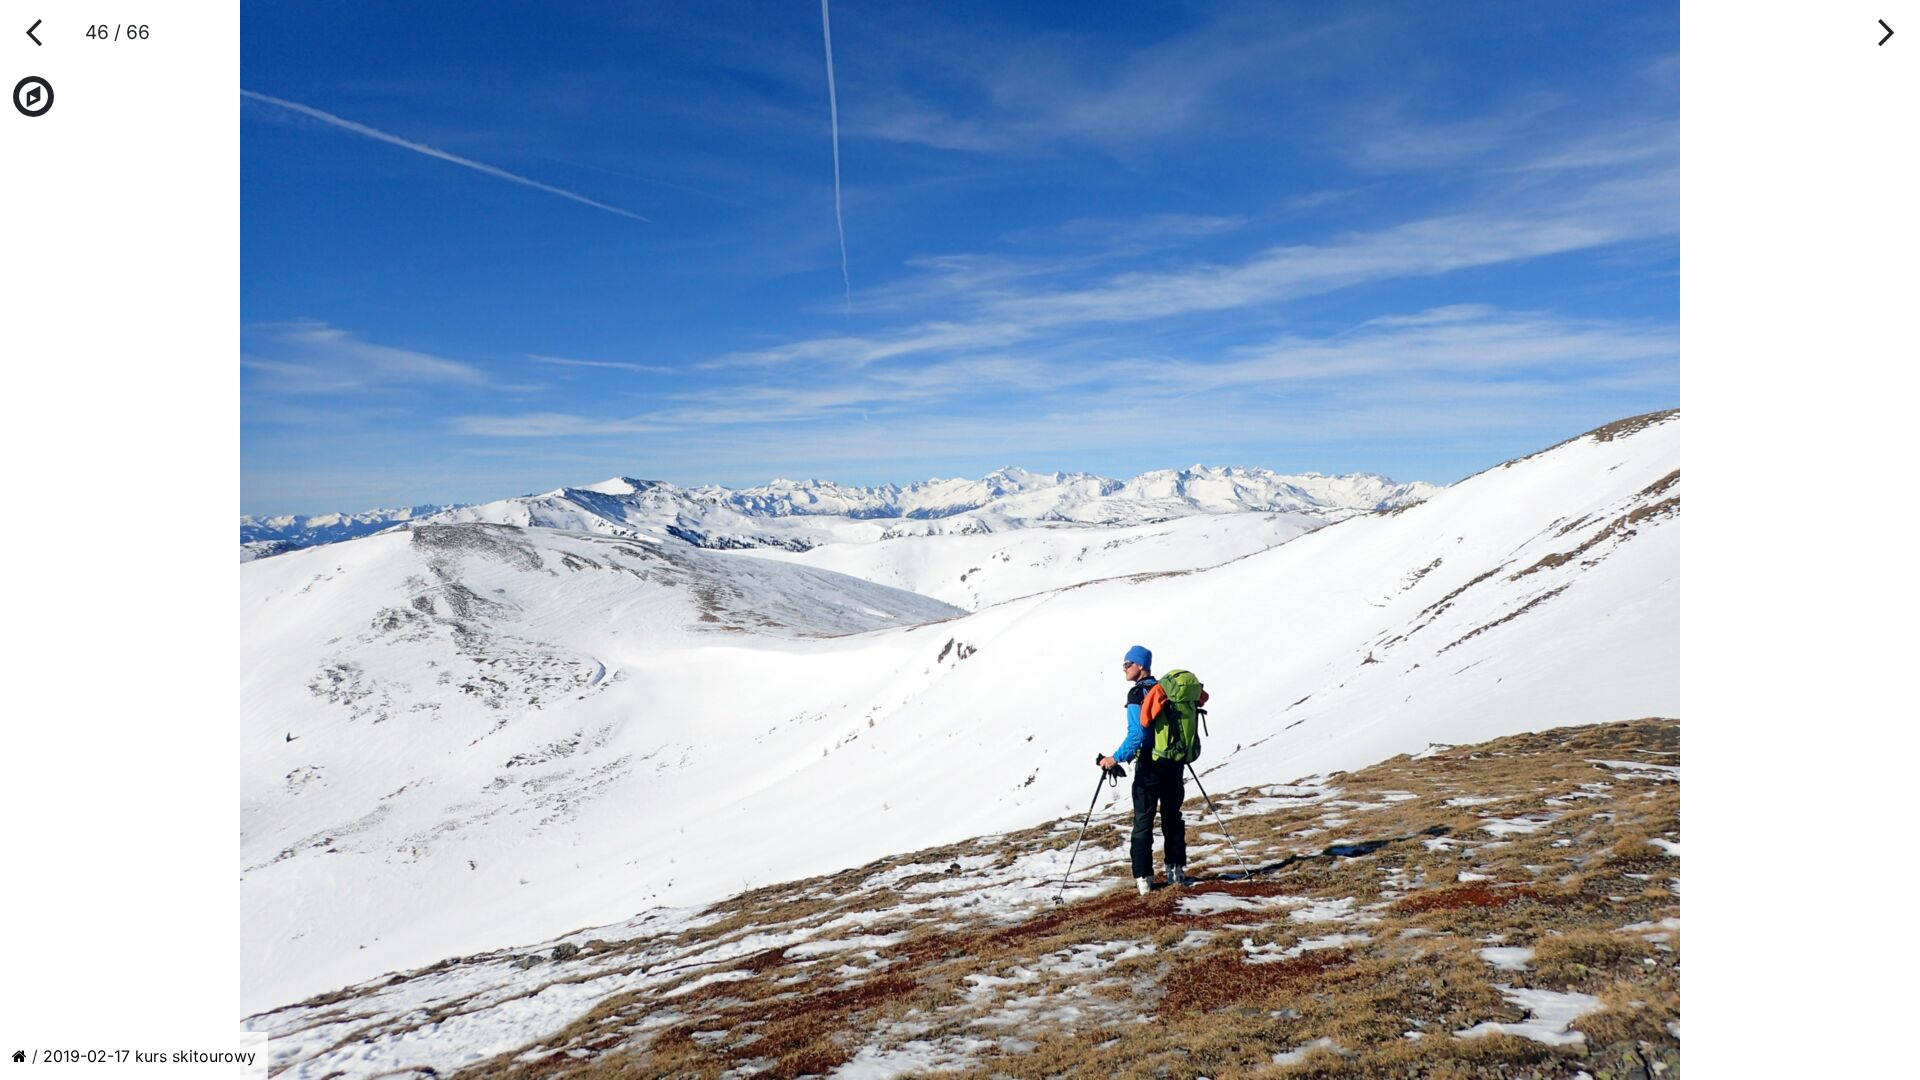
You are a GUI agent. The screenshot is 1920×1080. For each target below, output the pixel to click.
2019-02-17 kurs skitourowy (149, 1056)
